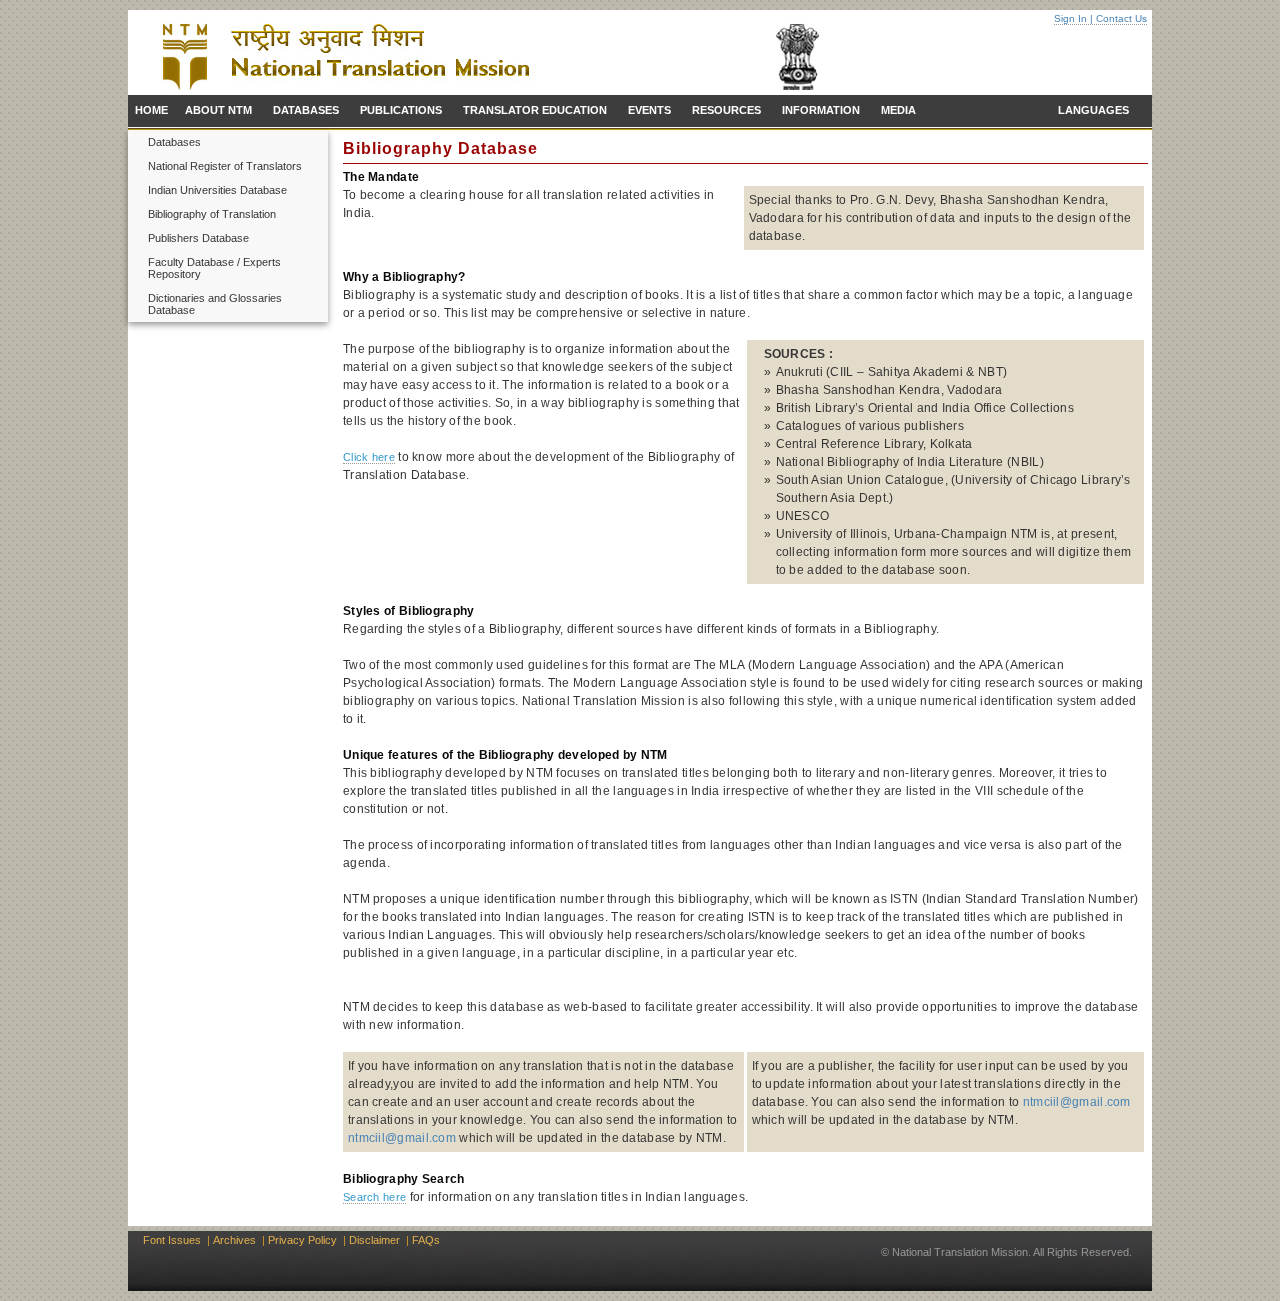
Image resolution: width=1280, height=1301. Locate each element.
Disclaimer (374, 1240)
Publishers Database (198, 238)
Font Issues (172, 1240)
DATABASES (306, 110)
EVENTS (649, 110)
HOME (151, 110)
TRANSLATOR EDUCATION (535, 110)
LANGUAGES (1093, 110)
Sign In (1070, 18)
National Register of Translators (225, 166)
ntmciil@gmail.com (402, 1138)
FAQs (426, 1240)
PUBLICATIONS (401, 110)
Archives (234, 1240)
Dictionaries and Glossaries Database (215, 304)
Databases (174, 142)
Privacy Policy (302, 1240)
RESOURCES (726, 110)
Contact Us (1121, 18)
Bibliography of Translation (212, 214)
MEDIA (898, 110)
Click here (369, 457)
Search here (374, 1197)
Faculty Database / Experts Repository (214, 268)
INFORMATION (821, 110)
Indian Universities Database (217, 190)
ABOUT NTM (218, 110)
